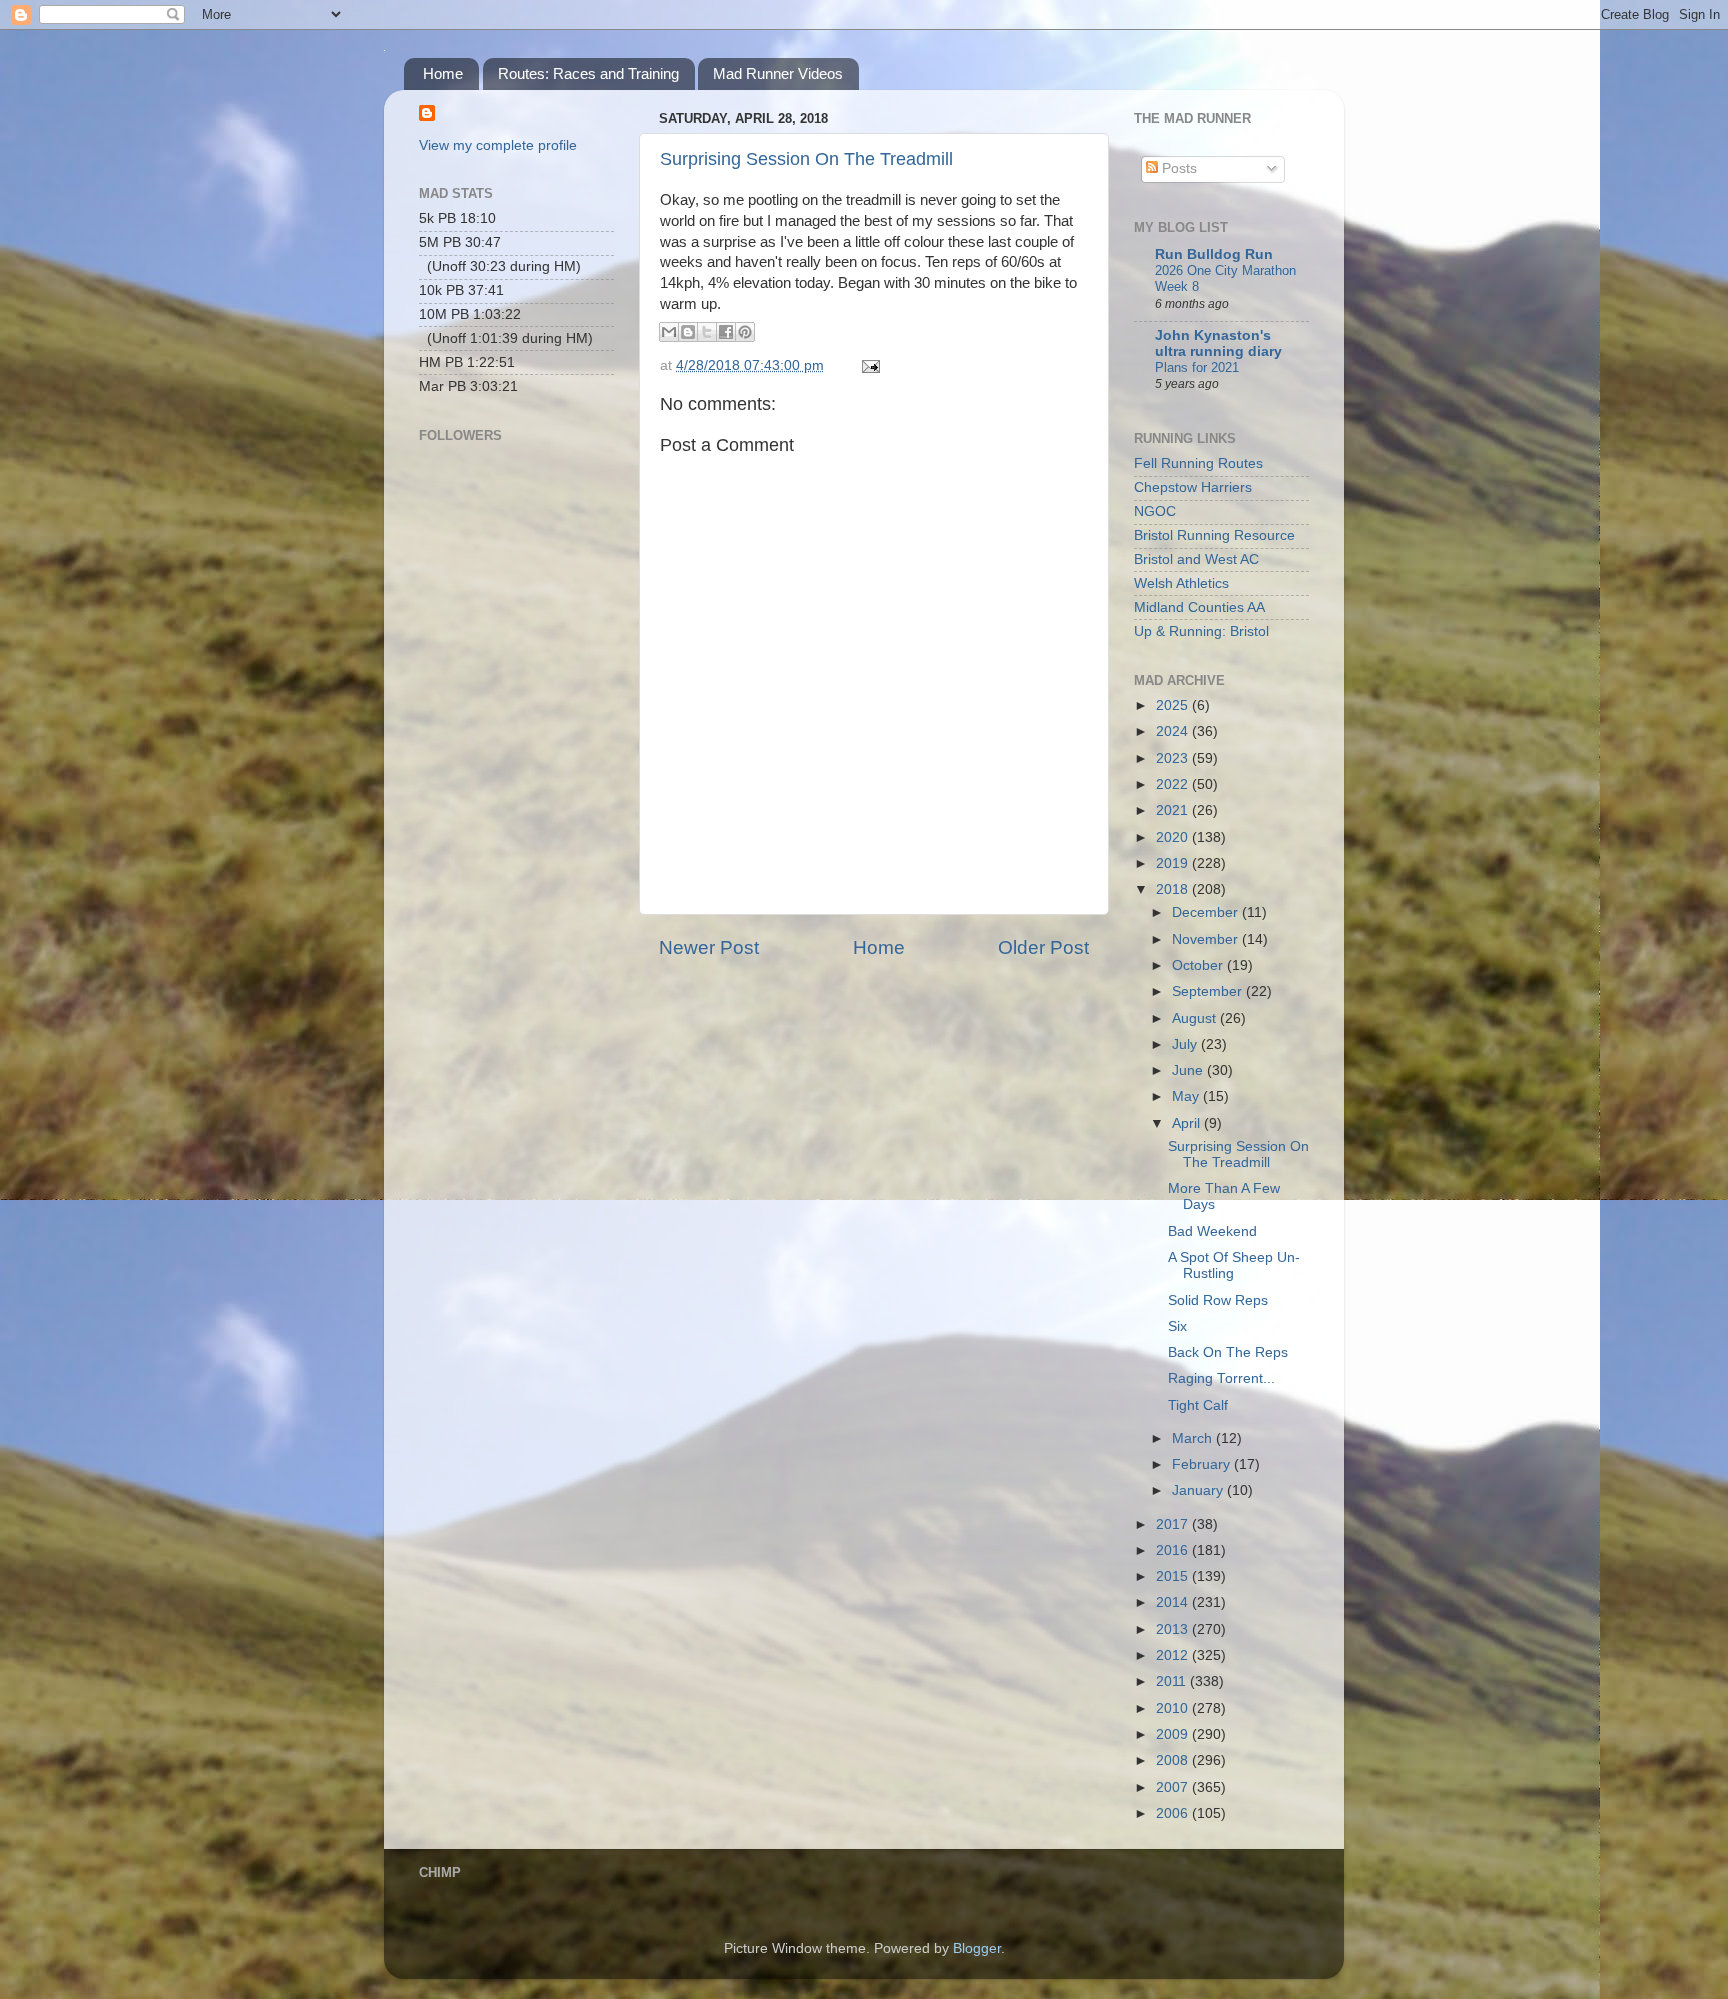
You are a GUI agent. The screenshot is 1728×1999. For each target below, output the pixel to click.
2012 (1174, 1655)
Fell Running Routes (1198, 463)
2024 (1174, 731)
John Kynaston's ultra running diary (1218, 343)
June (1189, 1070)
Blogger (977, 1948)
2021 (1174, 810)
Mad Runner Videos (778, 73)
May (1187, 1096)
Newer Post (709, 947)
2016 (1174, 1550)
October (1199, 965)
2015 (1174, 1576)
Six (1177, 1326)
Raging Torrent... (1221, 1378)
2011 (1173, 1681)
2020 (1174, 837)
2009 (1174, 1734)
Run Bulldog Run (1214, 254)
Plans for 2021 (1197, 367)
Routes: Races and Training (588, 73)
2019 (1174, 863)
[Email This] (669, 332)
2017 (1174, 1524)
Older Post (1043, 947)
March (1194, 1438)
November (1207, 939)
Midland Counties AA (1199, 607)
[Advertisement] (519, 736)
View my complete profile (498, 145)
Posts (1177, 168)
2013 (1174, 1629)
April (1188, 1123)
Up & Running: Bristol (1201, 631)
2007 (1174, 1787)
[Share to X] (707, 332)
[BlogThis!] (688, 332)
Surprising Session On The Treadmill (806, 159)
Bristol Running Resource (1214, 535)
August (1196, 1018)
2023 (1174, 758)
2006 (1174, 1813)
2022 (1174, 784)
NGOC (1155, 511)
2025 (1174, 705)
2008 (1174, 1760)
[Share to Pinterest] (745, 332)
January (1199, 1490)
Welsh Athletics (1181, 583)
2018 (1174, 889)
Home (443, 73)
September (1209, 991)
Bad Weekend (1212, 1231)
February (1203, 1464)
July (1186, 1044)
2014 (1174, 1602)
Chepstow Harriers (1193, 487)
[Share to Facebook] (726, 332)
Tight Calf (1198, 1405)
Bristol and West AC (1196, 559)
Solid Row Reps (1218, 1300)
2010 (1174, 1708)
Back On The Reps (1228, 1352)
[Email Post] (867, 365)
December (1207, 912)
